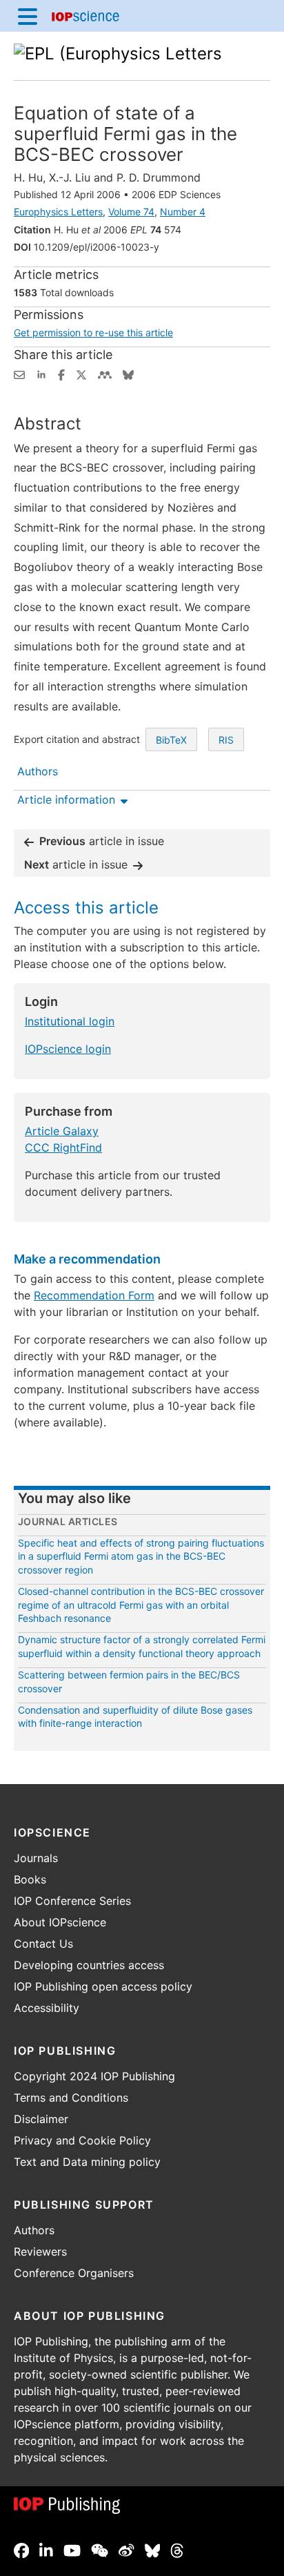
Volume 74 (131, 212)
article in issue (102, 841)
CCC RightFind (63, 1147)
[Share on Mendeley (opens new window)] (105, 374)
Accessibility (47, 2008)
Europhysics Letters (58, 212)
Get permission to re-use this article (93, 332)
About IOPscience (60, 1922)
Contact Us (43, 1944)
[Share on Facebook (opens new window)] (61, 374)
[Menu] (28, 16)
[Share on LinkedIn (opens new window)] (41, 374)
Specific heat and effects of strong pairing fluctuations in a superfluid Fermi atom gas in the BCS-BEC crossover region (141, 1556)
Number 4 (183, 212)
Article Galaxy (62, 1131)
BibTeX (171, 740)
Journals (36, 1858)
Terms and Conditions (71, 2098)
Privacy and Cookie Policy (82, 2140)
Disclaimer (41, 2119)
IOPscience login (68, 1049)
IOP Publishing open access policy (103, 1986)
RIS (226, 740)
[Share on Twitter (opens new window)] (81, 374)
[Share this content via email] (19, 374)
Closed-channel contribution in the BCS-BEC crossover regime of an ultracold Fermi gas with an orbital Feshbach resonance (141, 1605)
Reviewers (40, 2251)
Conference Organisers (74, 2273)
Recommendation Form (94, 1295)
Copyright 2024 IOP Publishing (94, 2076)
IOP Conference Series (72, 1901)
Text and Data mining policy (87, 2162)
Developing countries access (89, 1965)
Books (30, 1879)
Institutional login (70, 1021)
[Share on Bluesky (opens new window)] (128, 374)
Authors (34, 2230)
